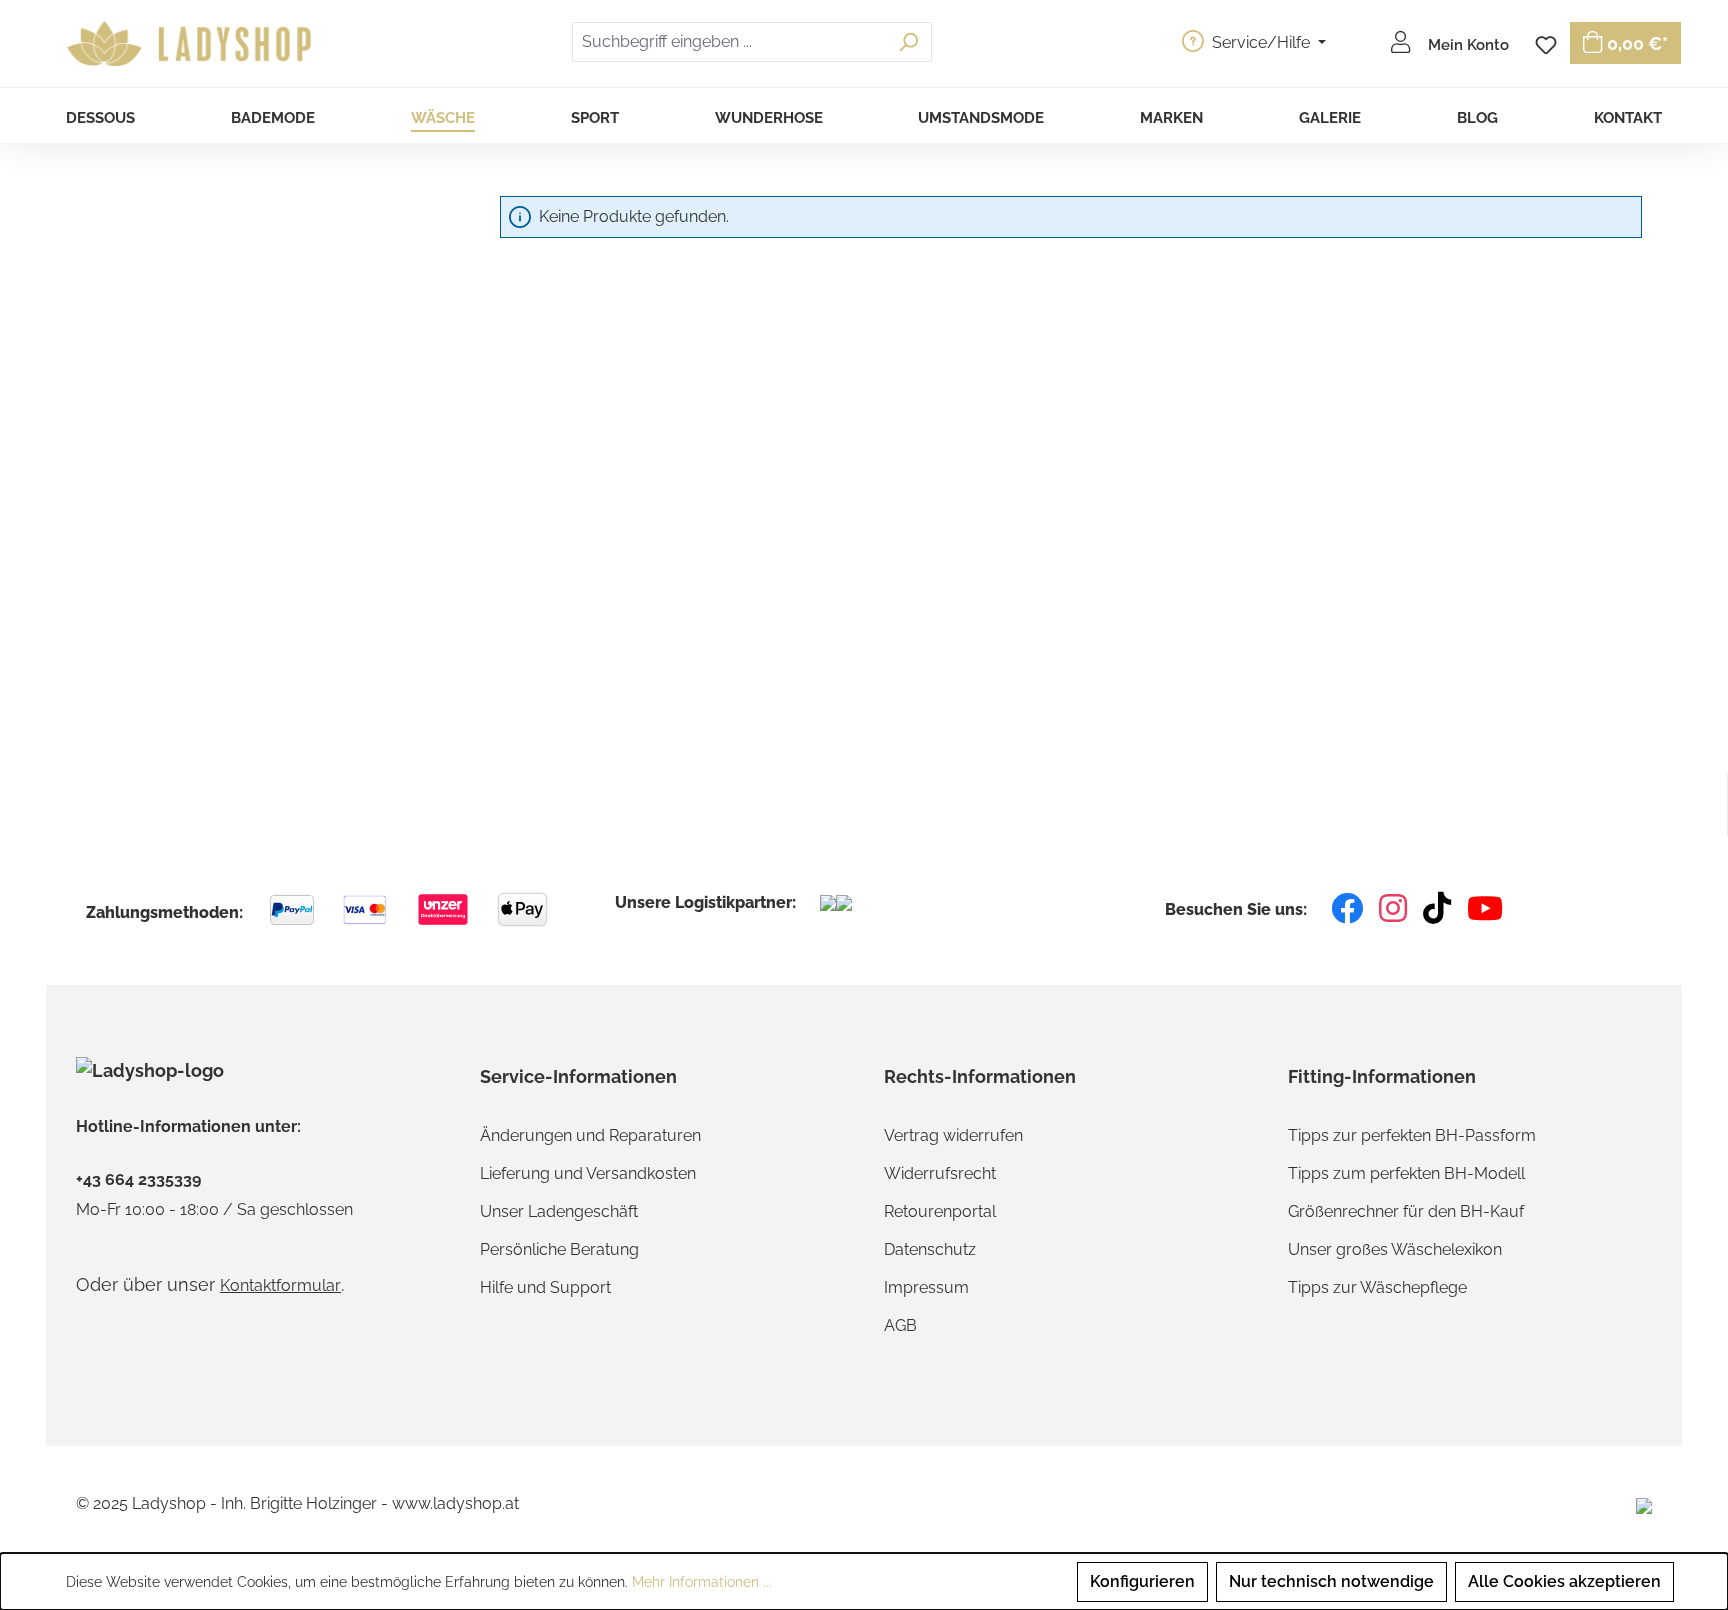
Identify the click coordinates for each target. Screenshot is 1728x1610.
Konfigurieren (1142, 1581)
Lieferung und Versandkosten (588, 1173)
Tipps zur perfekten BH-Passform (1412, 1135)
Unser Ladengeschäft (559, 1211)
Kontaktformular (280, 1285)
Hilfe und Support (545, 1287)
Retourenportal (940, 1211)
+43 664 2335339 (138, 1180)
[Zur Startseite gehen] (192, 44)
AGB (900, 1325)
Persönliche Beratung (559, 1249)
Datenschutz (930, 1249)
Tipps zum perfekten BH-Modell (1406, 1173)
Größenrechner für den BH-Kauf (1406, 1211)
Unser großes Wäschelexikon (1395, 1249)
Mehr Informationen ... (702, 1582)
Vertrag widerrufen (953, 1135)
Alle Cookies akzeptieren (1564, 1581)
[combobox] (729, 42)
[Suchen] (908, 42)
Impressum (926, 1287)
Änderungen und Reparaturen (590, 1135)
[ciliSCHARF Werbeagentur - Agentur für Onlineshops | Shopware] (1644, 1504)
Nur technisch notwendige (1331, 1581)
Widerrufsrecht (940, 1173)
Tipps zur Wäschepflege (1377, 1287)
